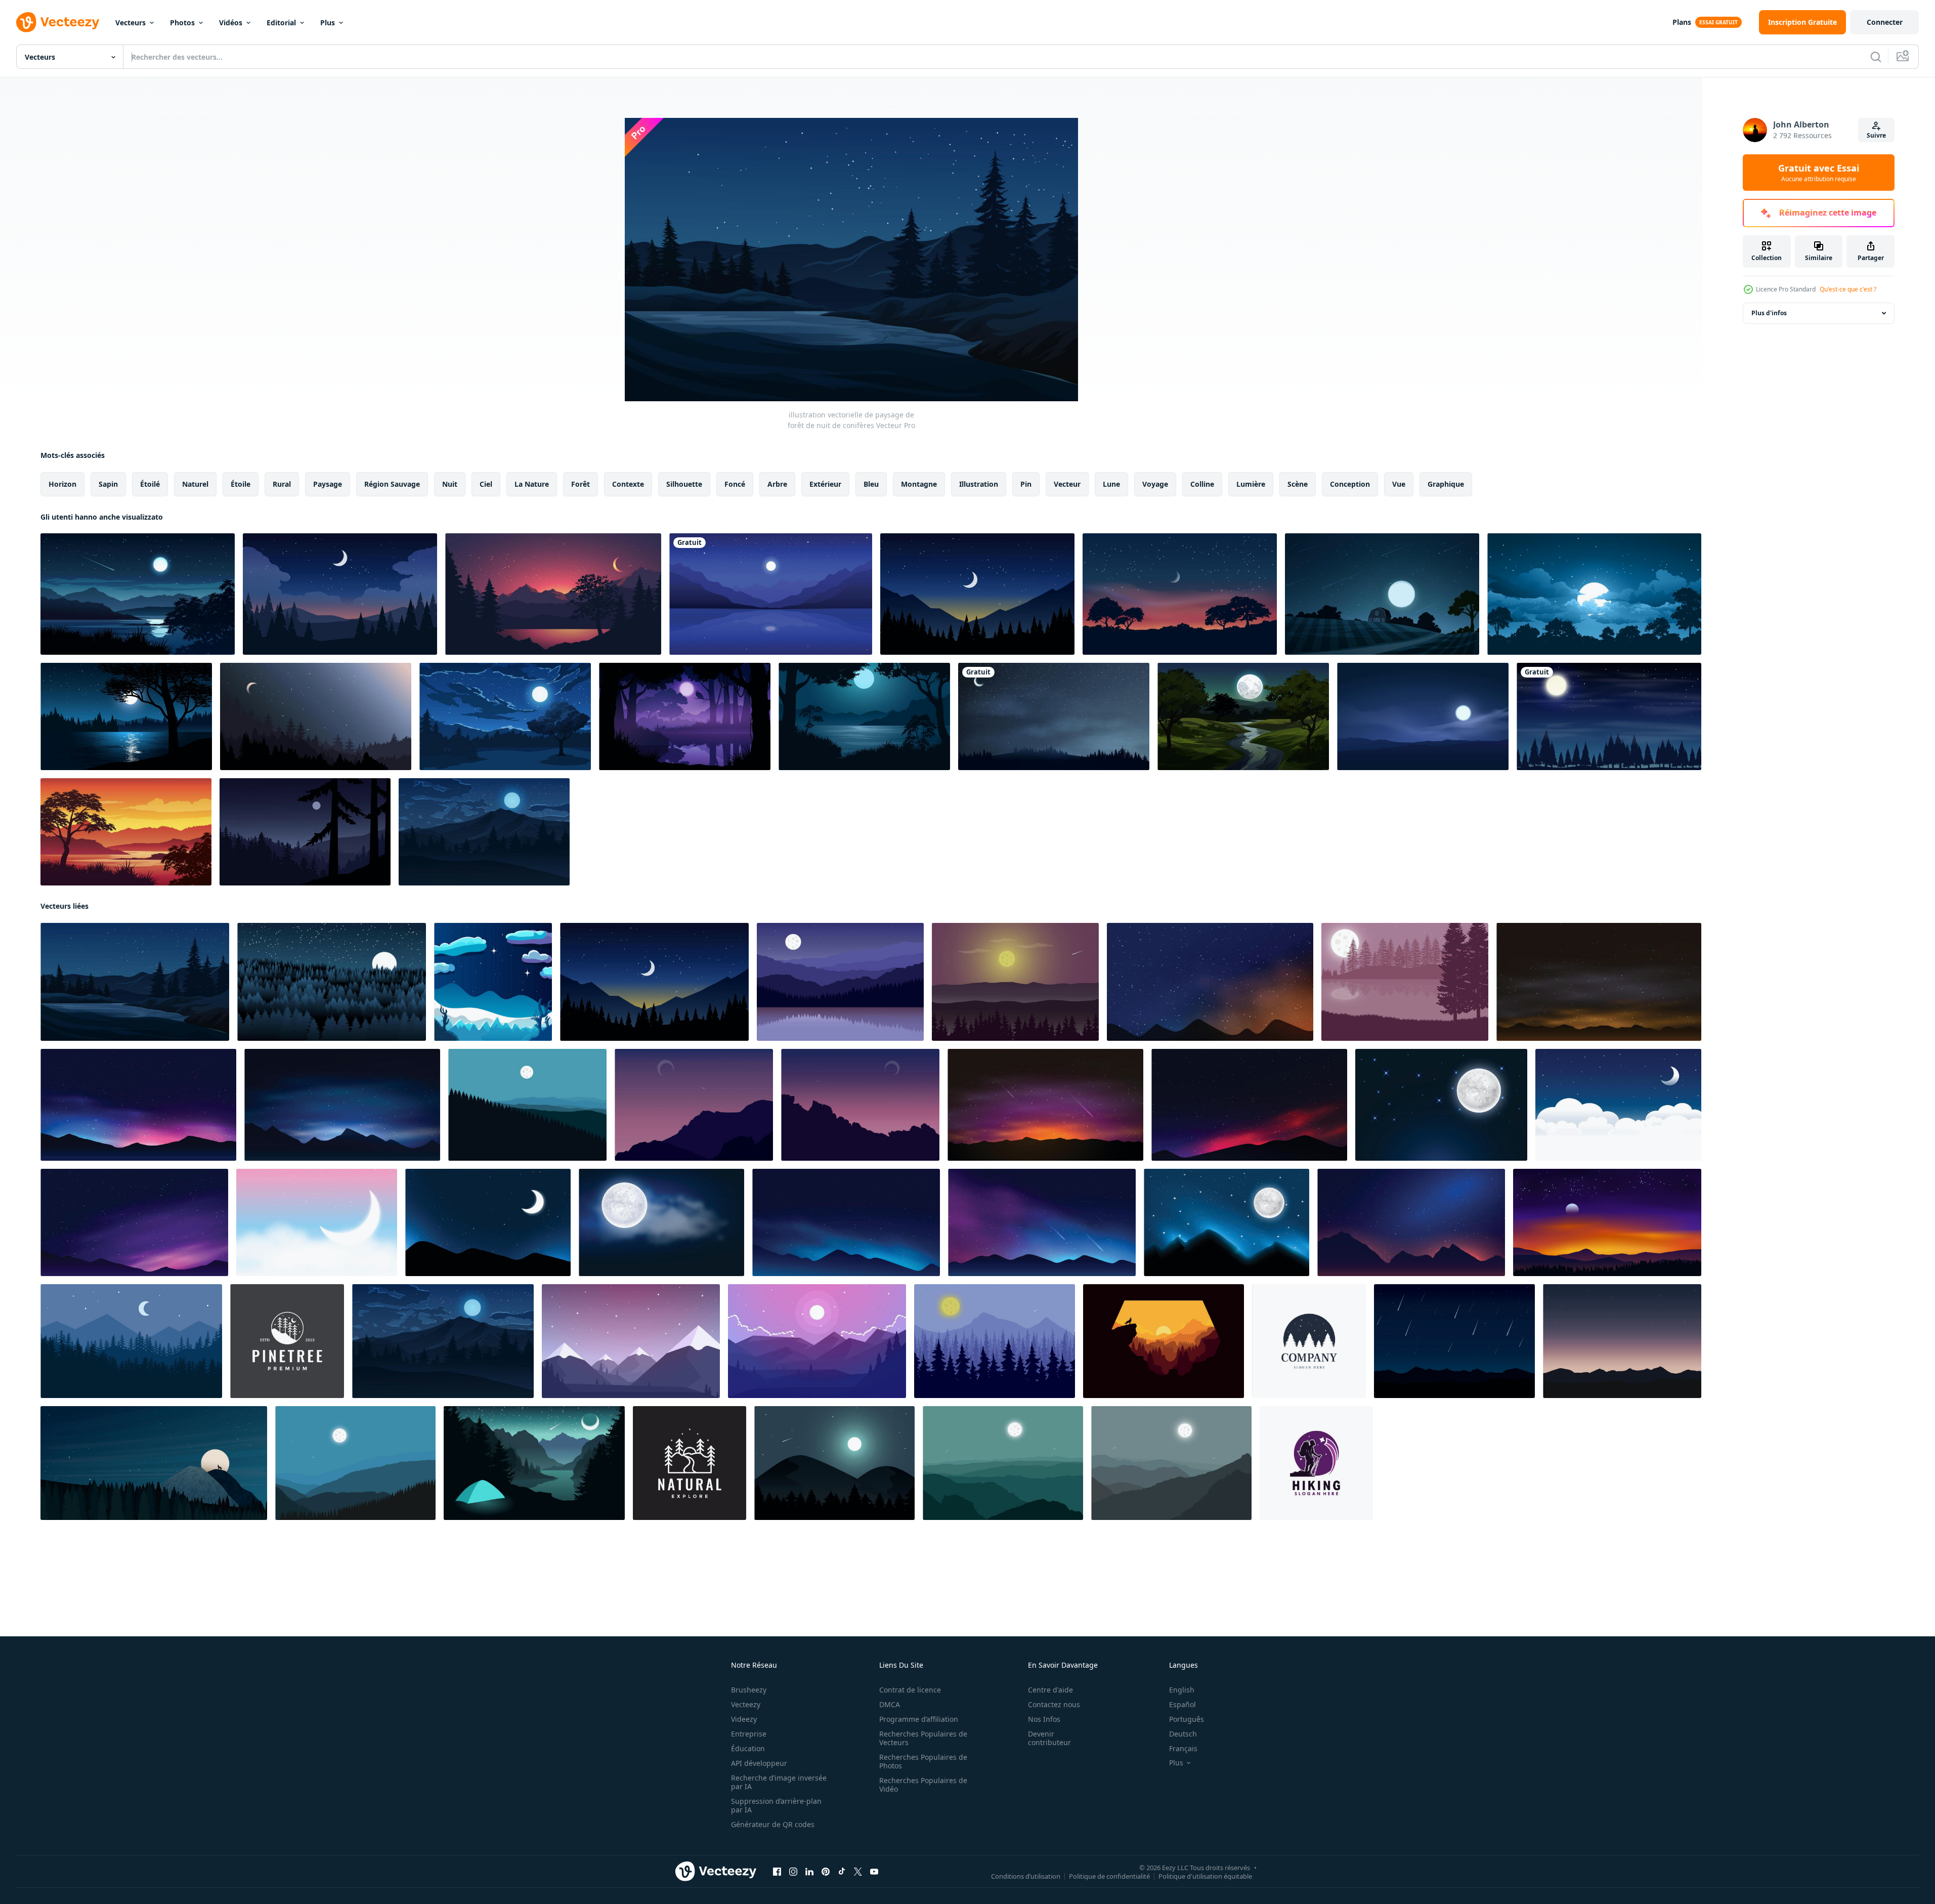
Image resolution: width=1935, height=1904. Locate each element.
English (1182, 1690)
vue (1399, 484)
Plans (1682, 22)
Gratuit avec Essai (1819, 173)
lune (1111, 484)
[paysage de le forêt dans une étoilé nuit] (493, 982)
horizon (62, 484)
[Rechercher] (1876, 57)
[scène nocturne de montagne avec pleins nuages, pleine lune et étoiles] (484, 832)
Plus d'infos (1769, 313)
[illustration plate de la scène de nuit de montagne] (131, 1341)
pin (1026, 484)
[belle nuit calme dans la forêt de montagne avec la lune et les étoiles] (340, 594)
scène (1298, 484)
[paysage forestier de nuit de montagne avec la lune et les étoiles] (977, 594)
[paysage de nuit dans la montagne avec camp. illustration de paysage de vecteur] (534, 1463)
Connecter (1885, 22)
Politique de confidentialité (1109, 1876)
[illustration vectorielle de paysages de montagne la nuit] (834, 1463)
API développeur (759, 1763)
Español (1182, 1704)
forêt (580, 484)
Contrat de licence (910, 1690)
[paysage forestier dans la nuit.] (316, 716)
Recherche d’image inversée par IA (779, 1782)
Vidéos (231, 23)
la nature (532, 484)
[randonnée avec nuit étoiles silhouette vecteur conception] (1316, 1463)
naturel (195, 484)
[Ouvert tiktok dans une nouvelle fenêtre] (842, 1872)
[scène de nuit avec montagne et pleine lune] (1423, 716)
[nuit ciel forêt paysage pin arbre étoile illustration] (1309, 1341)
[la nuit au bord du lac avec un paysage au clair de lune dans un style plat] (864, 716)
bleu (871, 484)
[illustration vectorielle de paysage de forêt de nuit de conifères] (135, 982)
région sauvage (392, 484)
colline (1202, 484)
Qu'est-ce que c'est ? (1848, 289)
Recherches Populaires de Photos (923, 1761)
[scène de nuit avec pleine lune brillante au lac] (138, 594)
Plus (328, 23)
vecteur (1067, 484)
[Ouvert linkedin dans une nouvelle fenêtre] (809, 1872)
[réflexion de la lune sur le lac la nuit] (126, 716)
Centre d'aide (1050, 1690)
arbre (777, 484)
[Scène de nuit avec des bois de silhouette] (1609, 716)
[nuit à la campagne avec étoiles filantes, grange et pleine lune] (1382, 594)
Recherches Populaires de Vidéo (923, 1785)
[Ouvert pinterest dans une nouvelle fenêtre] (826, 1872)
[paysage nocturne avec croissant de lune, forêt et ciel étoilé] (1054, 716)
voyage (1155, 484)
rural (282, 484)
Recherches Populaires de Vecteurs (923, 1738)
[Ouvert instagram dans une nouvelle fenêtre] (793, 1872)
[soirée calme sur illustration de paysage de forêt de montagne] (631, 1341)
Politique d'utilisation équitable (1205, 1876)
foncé (735, 484)
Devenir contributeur (1049, 1738)
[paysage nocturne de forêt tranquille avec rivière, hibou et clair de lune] (685, 716)
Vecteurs (131, 23)
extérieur (825, 484)
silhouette (684, 484)
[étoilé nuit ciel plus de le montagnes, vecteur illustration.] (1454, 1341)
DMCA (890, 1704)
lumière (1251, 484)
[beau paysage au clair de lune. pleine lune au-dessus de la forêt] (505, 716)
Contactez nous (1054, 1704)
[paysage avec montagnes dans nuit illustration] (527, 1105)
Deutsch (1183, 1734)
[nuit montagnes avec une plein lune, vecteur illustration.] (1003, 1463)
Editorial (281, 23)
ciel (486, 484)
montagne (919, 484)
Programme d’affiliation (919, 1719)
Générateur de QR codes (773, 1824)
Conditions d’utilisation (1026, 1876)
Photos (182, 23)
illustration (979, 484)
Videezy (744, 1719)
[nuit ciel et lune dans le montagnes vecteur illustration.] (860, 1105)
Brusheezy (749, 1690)
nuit (450, 484)
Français (1183, 1748)
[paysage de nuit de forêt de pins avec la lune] (305, 832)
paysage (328, 484)
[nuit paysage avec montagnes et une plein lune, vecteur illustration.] (355, 1463)
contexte (628, 484)
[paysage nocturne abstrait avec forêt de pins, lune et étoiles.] (332, 982)
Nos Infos (1044, 1719)
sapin (108, 484)
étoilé (150, 484)
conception (1350, 484)
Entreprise (749, 1734)
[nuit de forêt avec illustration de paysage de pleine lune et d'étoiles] (1594, 594)
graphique (1446, 484)
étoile (241, 484)
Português (1187, 1719)
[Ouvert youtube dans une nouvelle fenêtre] (874, 1872)
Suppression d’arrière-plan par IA (776, 1805)
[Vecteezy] (58, 22)
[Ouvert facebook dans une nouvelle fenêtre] (777, 1872)
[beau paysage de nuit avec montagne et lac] (553, 594)
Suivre (1876, 135)
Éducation (748, 1748)
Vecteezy (746, 1704)
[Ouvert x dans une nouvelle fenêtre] (858, 1872)
